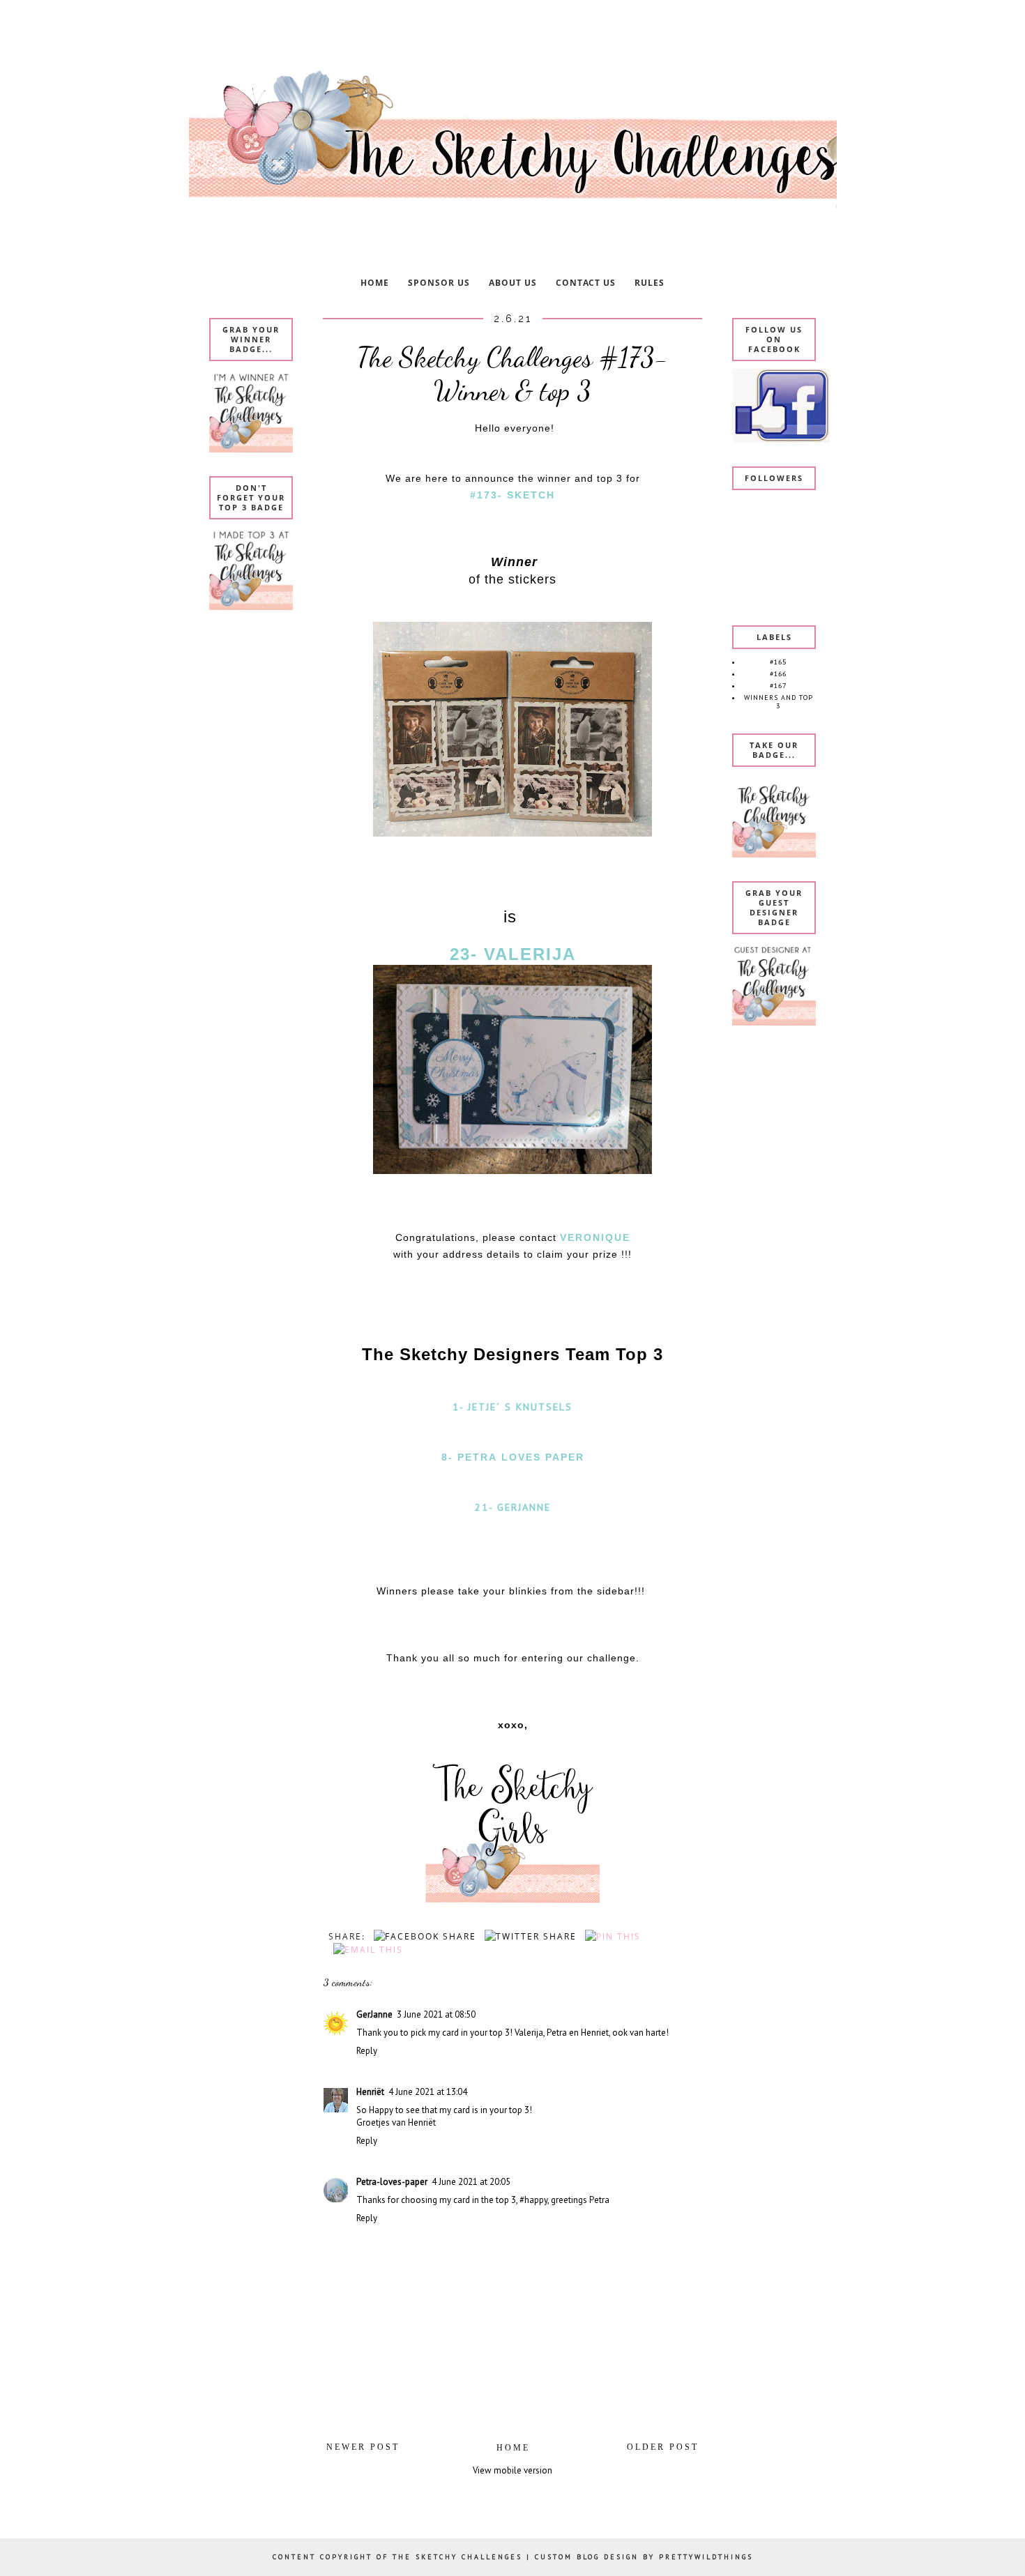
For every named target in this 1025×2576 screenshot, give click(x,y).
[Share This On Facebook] (423, 1936)
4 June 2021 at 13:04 (428, 2092)
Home (513, 2448)
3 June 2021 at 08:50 (436, 2014)
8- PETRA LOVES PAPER (513, 1457)
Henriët (370, 2092)
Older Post (663, 2447)
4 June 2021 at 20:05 (471, 2182)
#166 (778, 674)
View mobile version (512, 2470)
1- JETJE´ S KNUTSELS (512, 1407)
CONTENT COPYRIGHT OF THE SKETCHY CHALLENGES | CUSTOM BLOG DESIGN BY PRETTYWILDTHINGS (513, 2557)
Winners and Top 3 (779, 702)
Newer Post (363, 2447)
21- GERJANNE (513, 1507)
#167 (778, 686)
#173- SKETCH (512, 495)
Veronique (595, 1237)
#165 (778, 662)
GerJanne (374, 2014)
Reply (367, 2051)
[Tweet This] (528, 1936)
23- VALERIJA (513, 954)
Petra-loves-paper (392, 2182)
